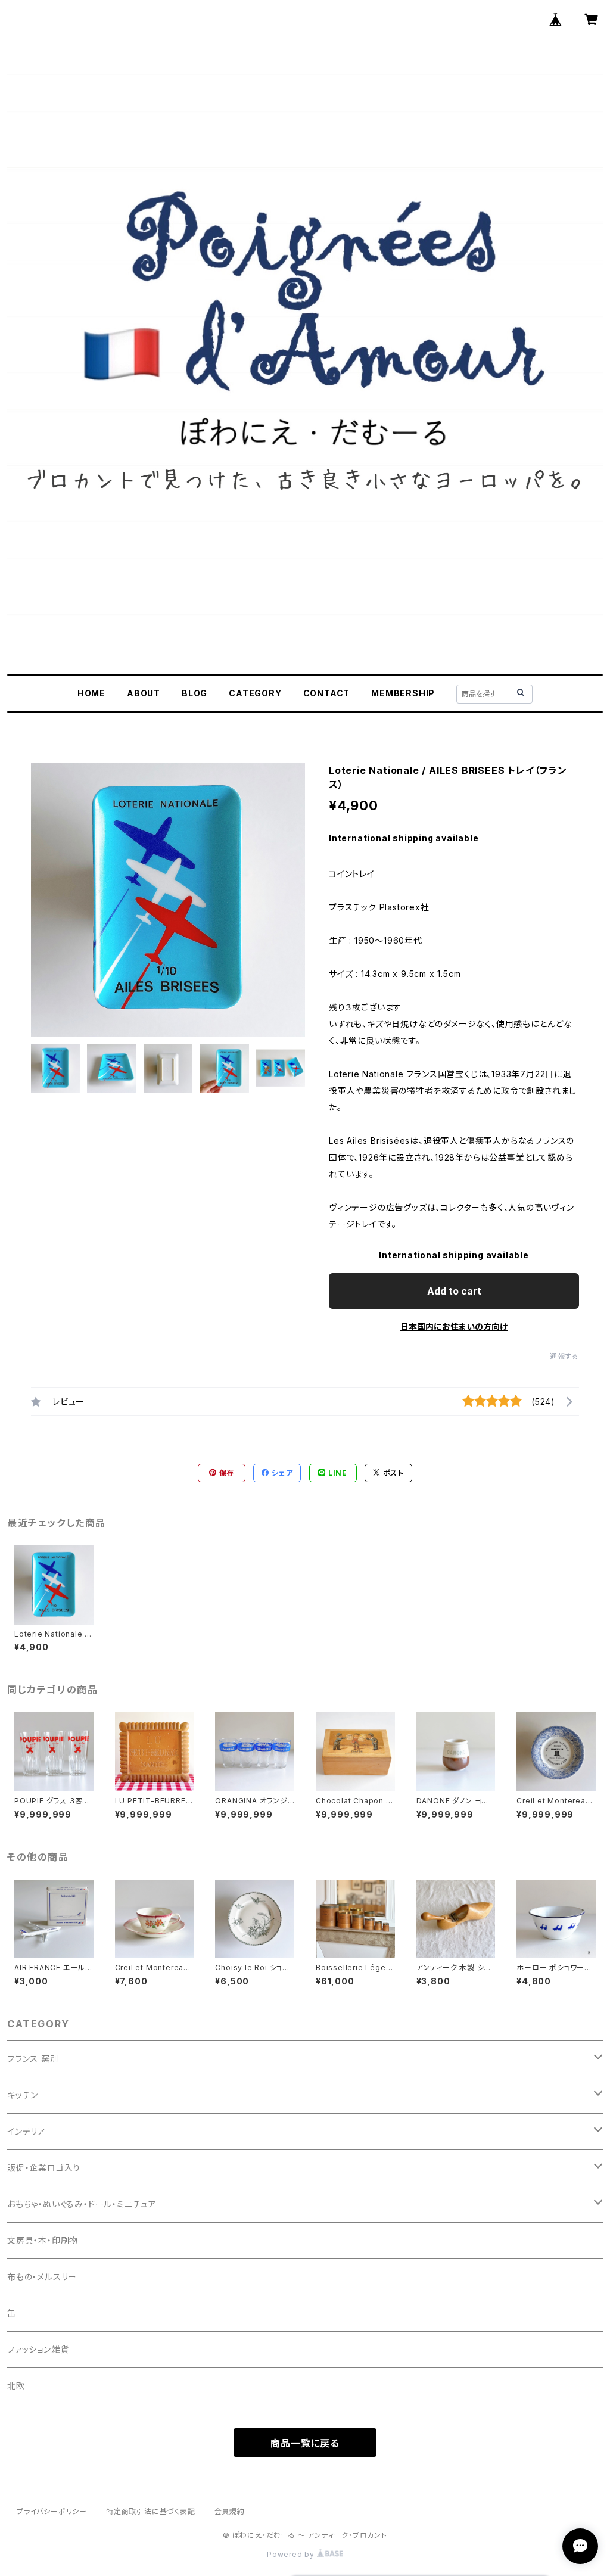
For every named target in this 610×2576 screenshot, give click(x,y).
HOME (91, 693)
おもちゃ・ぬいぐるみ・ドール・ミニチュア (82, 2204)
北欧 (16, 2386)
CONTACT (327, 693)
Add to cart (454, 1291)
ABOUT (144, 693)
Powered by (292, 2554)
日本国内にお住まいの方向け (454, 1326)
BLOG (194, 693)
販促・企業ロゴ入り (44, 2168)
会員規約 (230, 2511)
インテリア (27, 2131)
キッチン (23, 2095)
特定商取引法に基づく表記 (151, 2511)
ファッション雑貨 (38, 2349)
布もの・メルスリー (42, 2277)
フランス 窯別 (33, 2059)
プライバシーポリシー (52, 2511)
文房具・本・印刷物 (43, 2240)
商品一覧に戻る (305, 2443)
